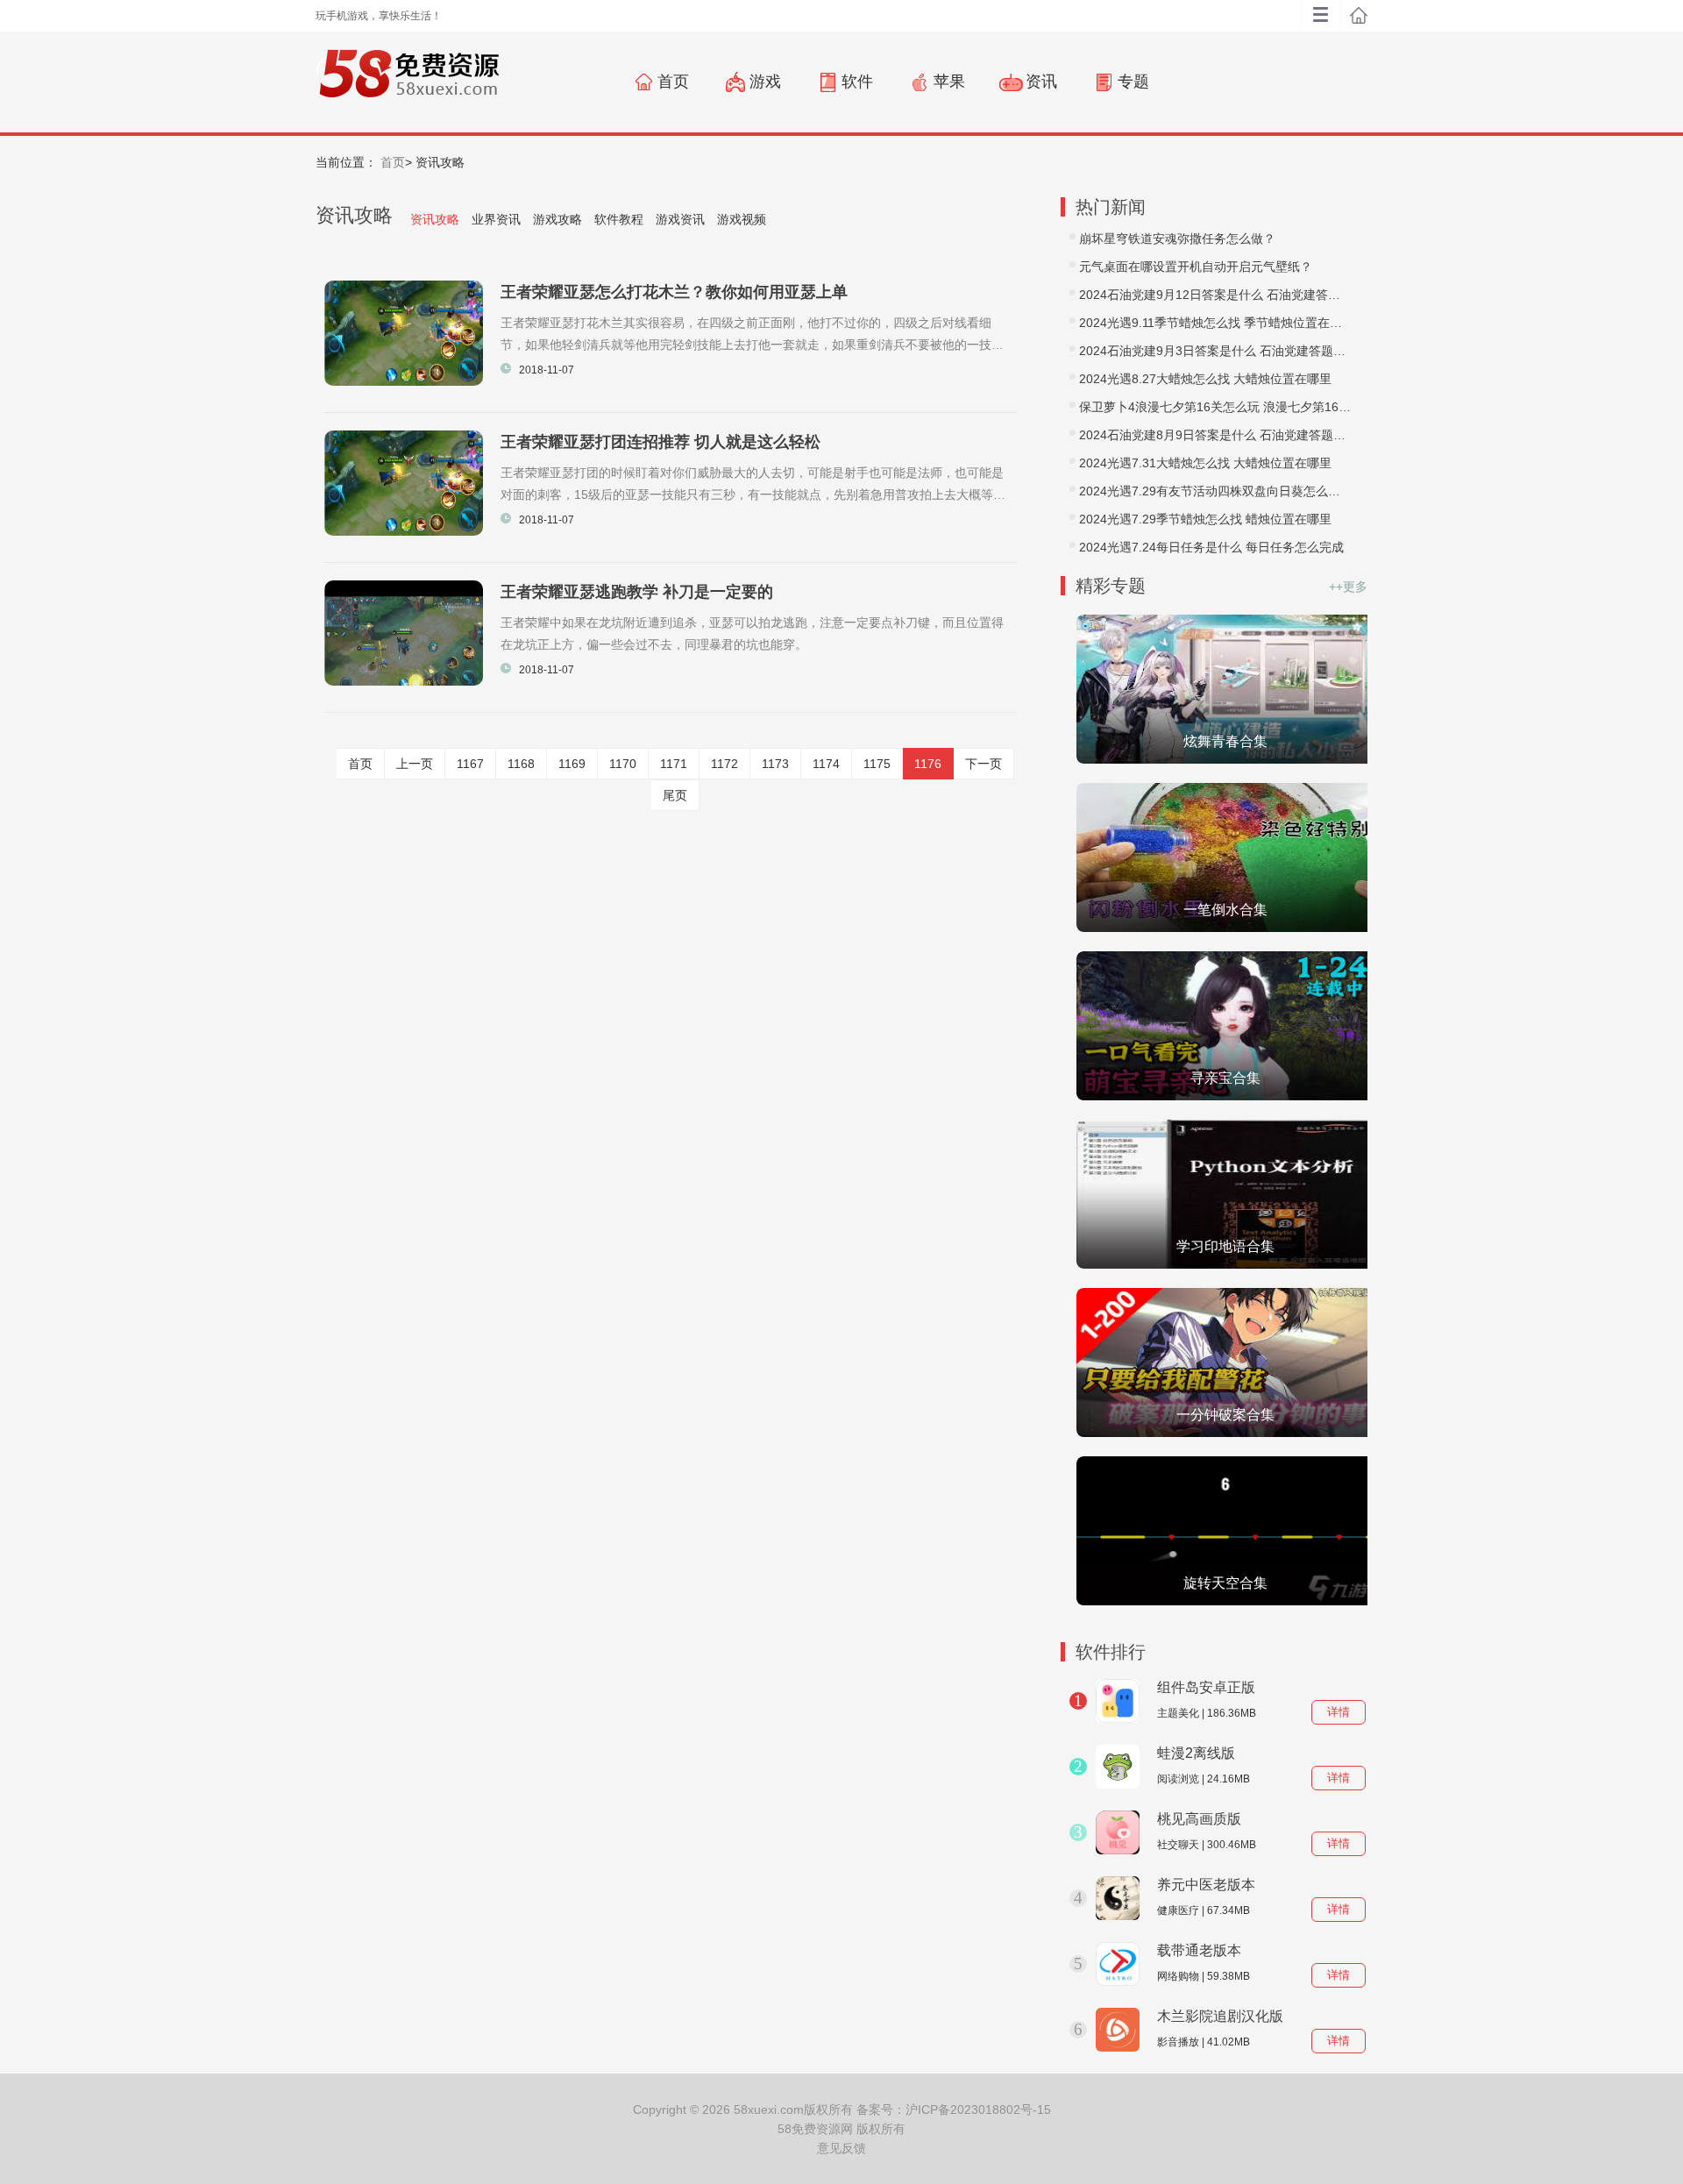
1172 (724, 764)
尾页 (675, 795)
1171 (674, 764)
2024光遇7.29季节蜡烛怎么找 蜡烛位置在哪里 (1205, 519)
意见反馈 (841, 2148)
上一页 (415, 764)
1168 (521, 764)
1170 (623, 764)
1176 (928, 764)
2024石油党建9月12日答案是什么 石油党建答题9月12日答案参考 (1215, 295)
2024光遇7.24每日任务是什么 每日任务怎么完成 (1211, 547)
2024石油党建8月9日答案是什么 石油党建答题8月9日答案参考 (1215, 435)
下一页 (984, 764)
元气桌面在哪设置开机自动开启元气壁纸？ (1196, 267)
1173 (775, 764)
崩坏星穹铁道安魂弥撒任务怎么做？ (1177, 238)
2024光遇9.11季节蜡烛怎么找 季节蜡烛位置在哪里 (1215, 323)
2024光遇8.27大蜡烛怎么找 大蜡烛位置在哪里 (1205, 379)
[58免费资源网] (407, 81)
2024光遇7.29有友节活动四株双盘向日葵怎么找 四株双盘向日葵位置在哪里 (1215, 491)
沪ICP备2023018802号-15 (978, 2109)
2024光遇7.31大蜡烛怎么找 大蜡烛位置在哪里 (1205, 463)
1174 (826, 764)
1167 (470, 764)
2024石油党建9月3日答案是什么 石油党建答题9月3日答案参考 (1215, 351)
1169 (572, 764)
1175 (877, 764)
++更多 (1348, 587)
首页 (393, 162)
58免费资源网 (815, 2129)
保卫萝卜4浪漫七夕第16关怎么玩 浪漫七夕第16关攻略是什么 (1215, 407)
